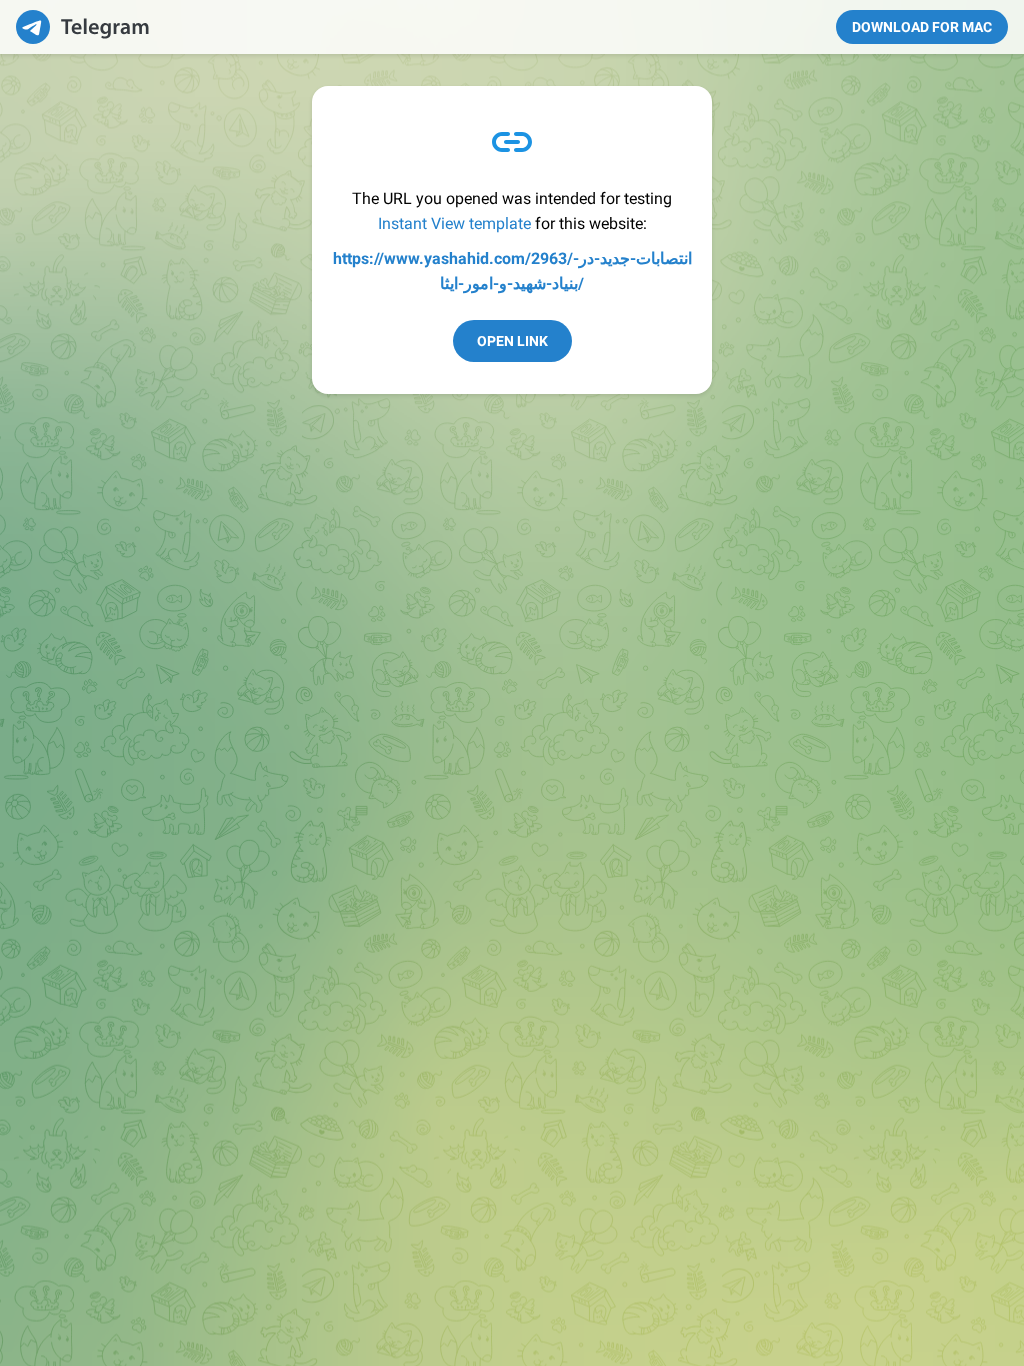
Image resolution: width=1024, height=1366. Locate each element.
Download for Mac (922, 27)
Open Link (512, 341)
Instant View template (454, 223)
